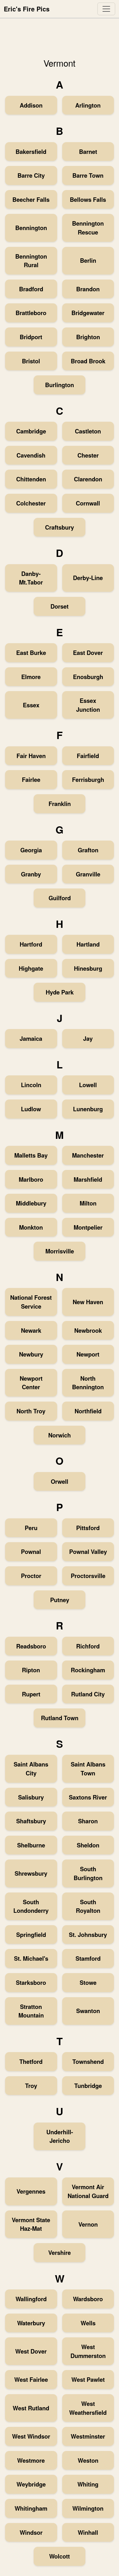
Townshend (88, 2061)
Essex (31, 705)
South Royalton (88, 1906)
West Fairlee (31, 2379)
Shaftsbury (31, 1821)
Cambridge (31, 431)
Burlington (60, 385)
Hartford (31, 944)
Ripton (31, 1670)
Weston (88, 2460)
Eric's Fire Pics (27, 9)
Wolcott (60, 2556)
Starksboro (31, 1982)
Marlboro (31, 1179)
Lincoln (31, 1085)
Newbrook (88, 1330)
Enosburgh (88, 677)
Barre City (31, 175)
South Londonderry (31, 1906)
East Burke (31, 653)
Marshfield (88, 1179)
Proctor (31, 1576)
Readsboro (31, 1646)
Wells (88, 2323)
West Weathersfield (88, 2408)
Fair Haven (31, 756)
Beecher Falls (31, 199)
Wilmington (88, 2508)
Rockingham (88, 1670)
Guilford (60, 898)
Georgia (31, 850)
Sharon (88, 1821)
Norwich (60, 1435)
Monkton (31, 1227)
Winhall (88, 2532)
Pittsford (88, 1528)
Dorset (60, 606)
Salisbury (31, 1797)
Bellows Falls (88, 199)
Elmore (31, 677)
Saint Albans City (31, 1769)
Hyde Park (60, 992)
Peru (31, 1528)
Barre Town (88, 175)
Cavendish (31, 455)
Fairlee (31, 779)
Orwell (60, 1481)
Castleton (88, 431)
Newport (88, 1354)
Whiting (88, 2484)
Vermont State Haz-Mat (31, 2224)
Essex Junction (88, 705)
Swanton (88, 2011)
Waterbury (31, 2323)
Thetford (31, 2061)
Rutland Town (60, 1718)
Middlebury (31, 1203)
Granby (31, 874)
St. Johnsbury (88, 1935)
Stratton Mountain (31, 2011)
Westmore (31, 2460)
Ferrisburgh (88, 779)
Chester (88, 455)
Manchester (88, 1155)
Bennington (31, 228)
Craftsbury (60, 527)
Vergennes (31, 2191)
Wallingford (31, 2299)
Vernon (88, 2224)
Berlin (88, 260)
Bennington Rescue (88, 228)
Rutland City (88, 1694)
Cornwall (88, 503)
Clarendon (88, 479)
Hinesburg (88, 968)
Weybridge (31, 2484)
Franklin (60, 804)
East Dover (88, 653)
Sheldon (88, 1845)
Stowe (88, 1982)
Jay (88, 1038)
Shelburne (31, 1845)
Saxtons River (88, 1797)
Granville (88, 874)
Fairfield (88, 756)
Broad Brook (88, 361)
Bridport (31, 337)
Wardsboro (88, 2299)
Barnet (88, 152)
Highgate (31, 968)
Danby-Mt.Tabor (31, 578)
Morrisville (60, 1251)
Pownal (31, 1552)
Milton (88, 1203)
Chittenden (31, 479)
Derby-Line (88, 578)
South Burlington (88, 1873)
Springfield (31, 1935)
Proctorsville (88, 1576)
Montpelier (88, 1227)
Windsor (31, 2532)
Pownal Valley (88, 1552)
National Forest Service (31, 1302)
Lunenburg (88, 1109)
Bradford (31, 289)
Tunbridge (88, 2086)
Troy (31, 2086)
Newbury (31, 1354)
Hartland (88, 944)
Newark (31, 1330)
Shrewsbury (31, 1873)
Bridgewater (88, 313)
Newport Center (31, 1383)
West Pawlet (88, 2379)
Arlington (88, 105)
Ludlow (31, 1109)
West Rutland (31, 2408)
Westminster (88, 2436)
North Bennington (88, 1383)
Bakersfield (31, 152)
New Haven (88, 1302)
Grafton (88, 850)
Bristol (31, 361)
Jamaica (31, 1038)
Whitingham (31, 2508)
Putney (60, 1600)
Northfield (88, 1411)
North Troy (31, 1411)
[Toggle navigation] (106, 9)
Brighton (88, 337)
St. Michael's (31, 1958)
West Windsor (31, 2436)
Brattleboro (31, 313)
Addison (31, 105)
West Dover (31, 2351)
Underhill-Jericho (60, 2136)
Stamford (88, 1958)
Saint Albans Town (88, 1769)
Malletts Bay (31, 1155)
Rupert (31, 1694)
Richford (88, 1646)
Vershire (60, 2252)
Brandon (88, 289)
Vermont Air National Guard (88, 2191)
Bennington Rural (31, 261)
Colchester (31, 503)
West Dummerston (88, 2351)
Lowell (88, 1085)
